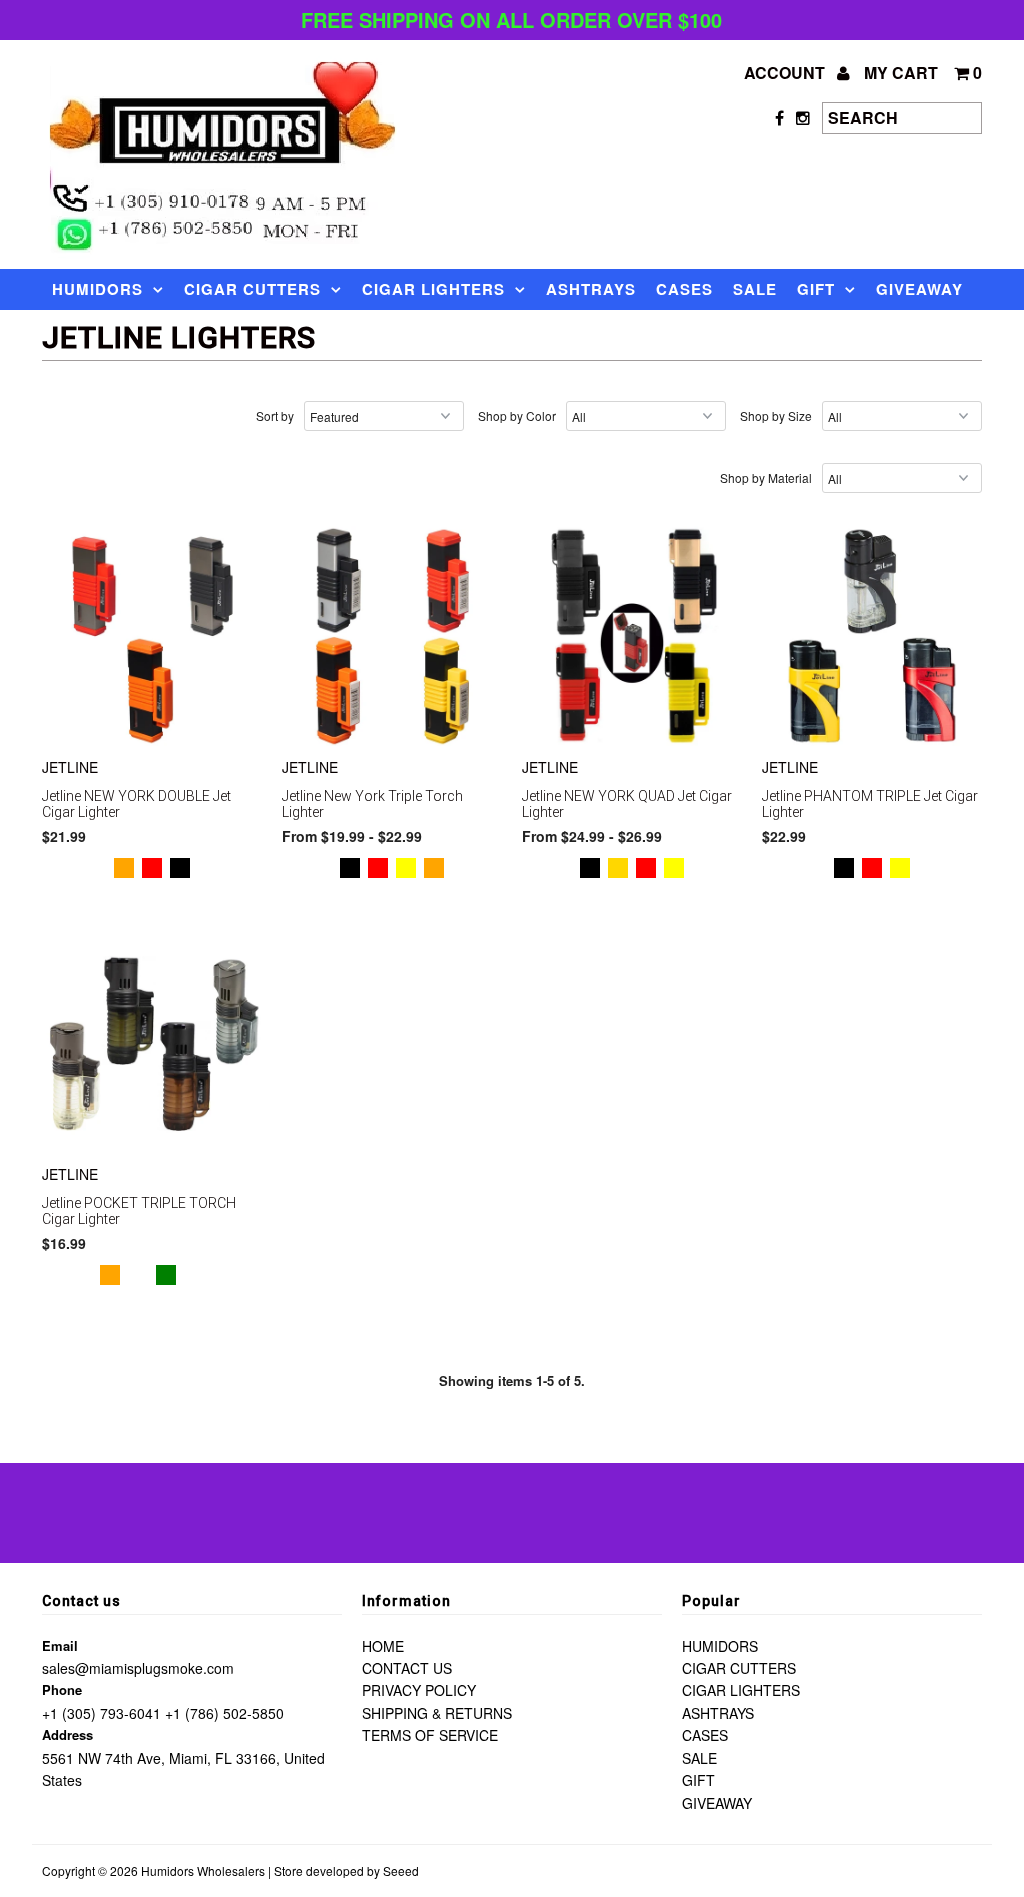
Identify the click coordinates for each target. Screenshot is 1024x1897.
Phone (62, 1689)
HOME (383, 1646)
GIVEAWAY (919, 289)
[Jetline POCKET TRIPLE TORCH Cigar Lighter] (152, 1043)
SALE (755, 289)
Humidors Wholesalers (203, 1870)
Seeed (401, 1870)
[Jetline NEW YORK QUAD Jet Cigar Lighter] (632, 636)
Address (67, 1734)
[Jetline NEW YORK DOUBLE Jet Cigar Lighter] (152, 636)
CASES (684, 289)
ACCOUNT (786, 72)
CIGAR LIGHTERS (433, 289)
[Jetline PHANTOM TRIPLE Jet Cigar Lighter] (872, 636)
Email (60, 1645)
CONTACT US (407, 1668)
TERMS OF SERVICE (430, 1735)
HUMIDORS (97, 289)
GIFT (816, 289)
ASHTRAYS (591, 289)
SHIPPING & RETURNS (437, 1713)
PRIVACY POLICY (419, 1690)
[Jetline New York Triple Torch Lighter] (392, 636)
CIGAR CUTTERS (252, 289)
